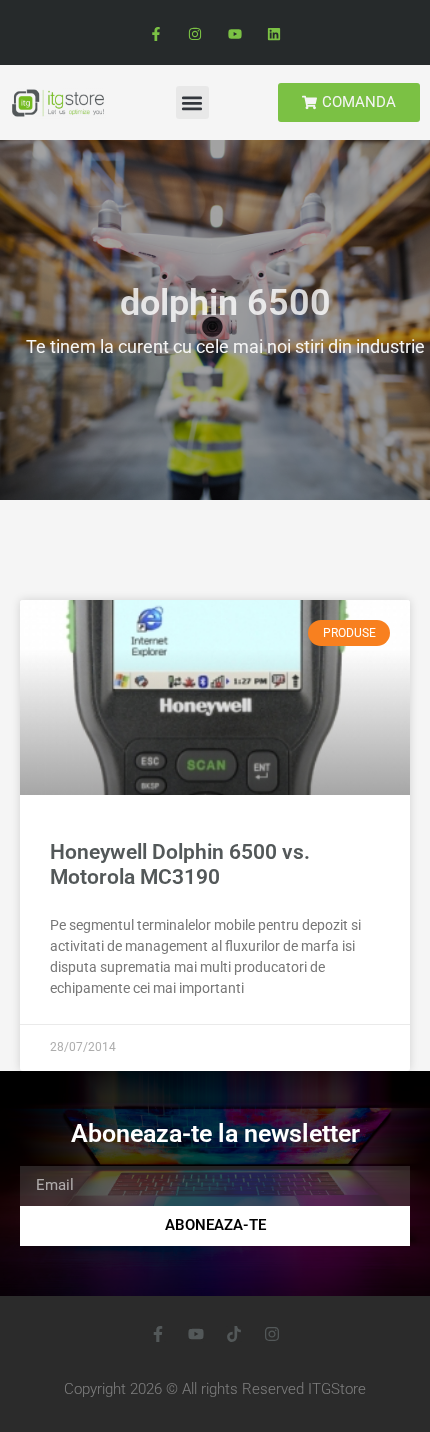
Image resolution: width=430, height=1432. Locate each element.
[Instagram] (195, 34)
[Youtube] (234, 34)
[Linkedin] (273, 34)
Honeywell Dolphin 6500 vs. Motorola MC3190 (180, 864)
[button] (192, 102)
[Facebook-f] (156, 34)
